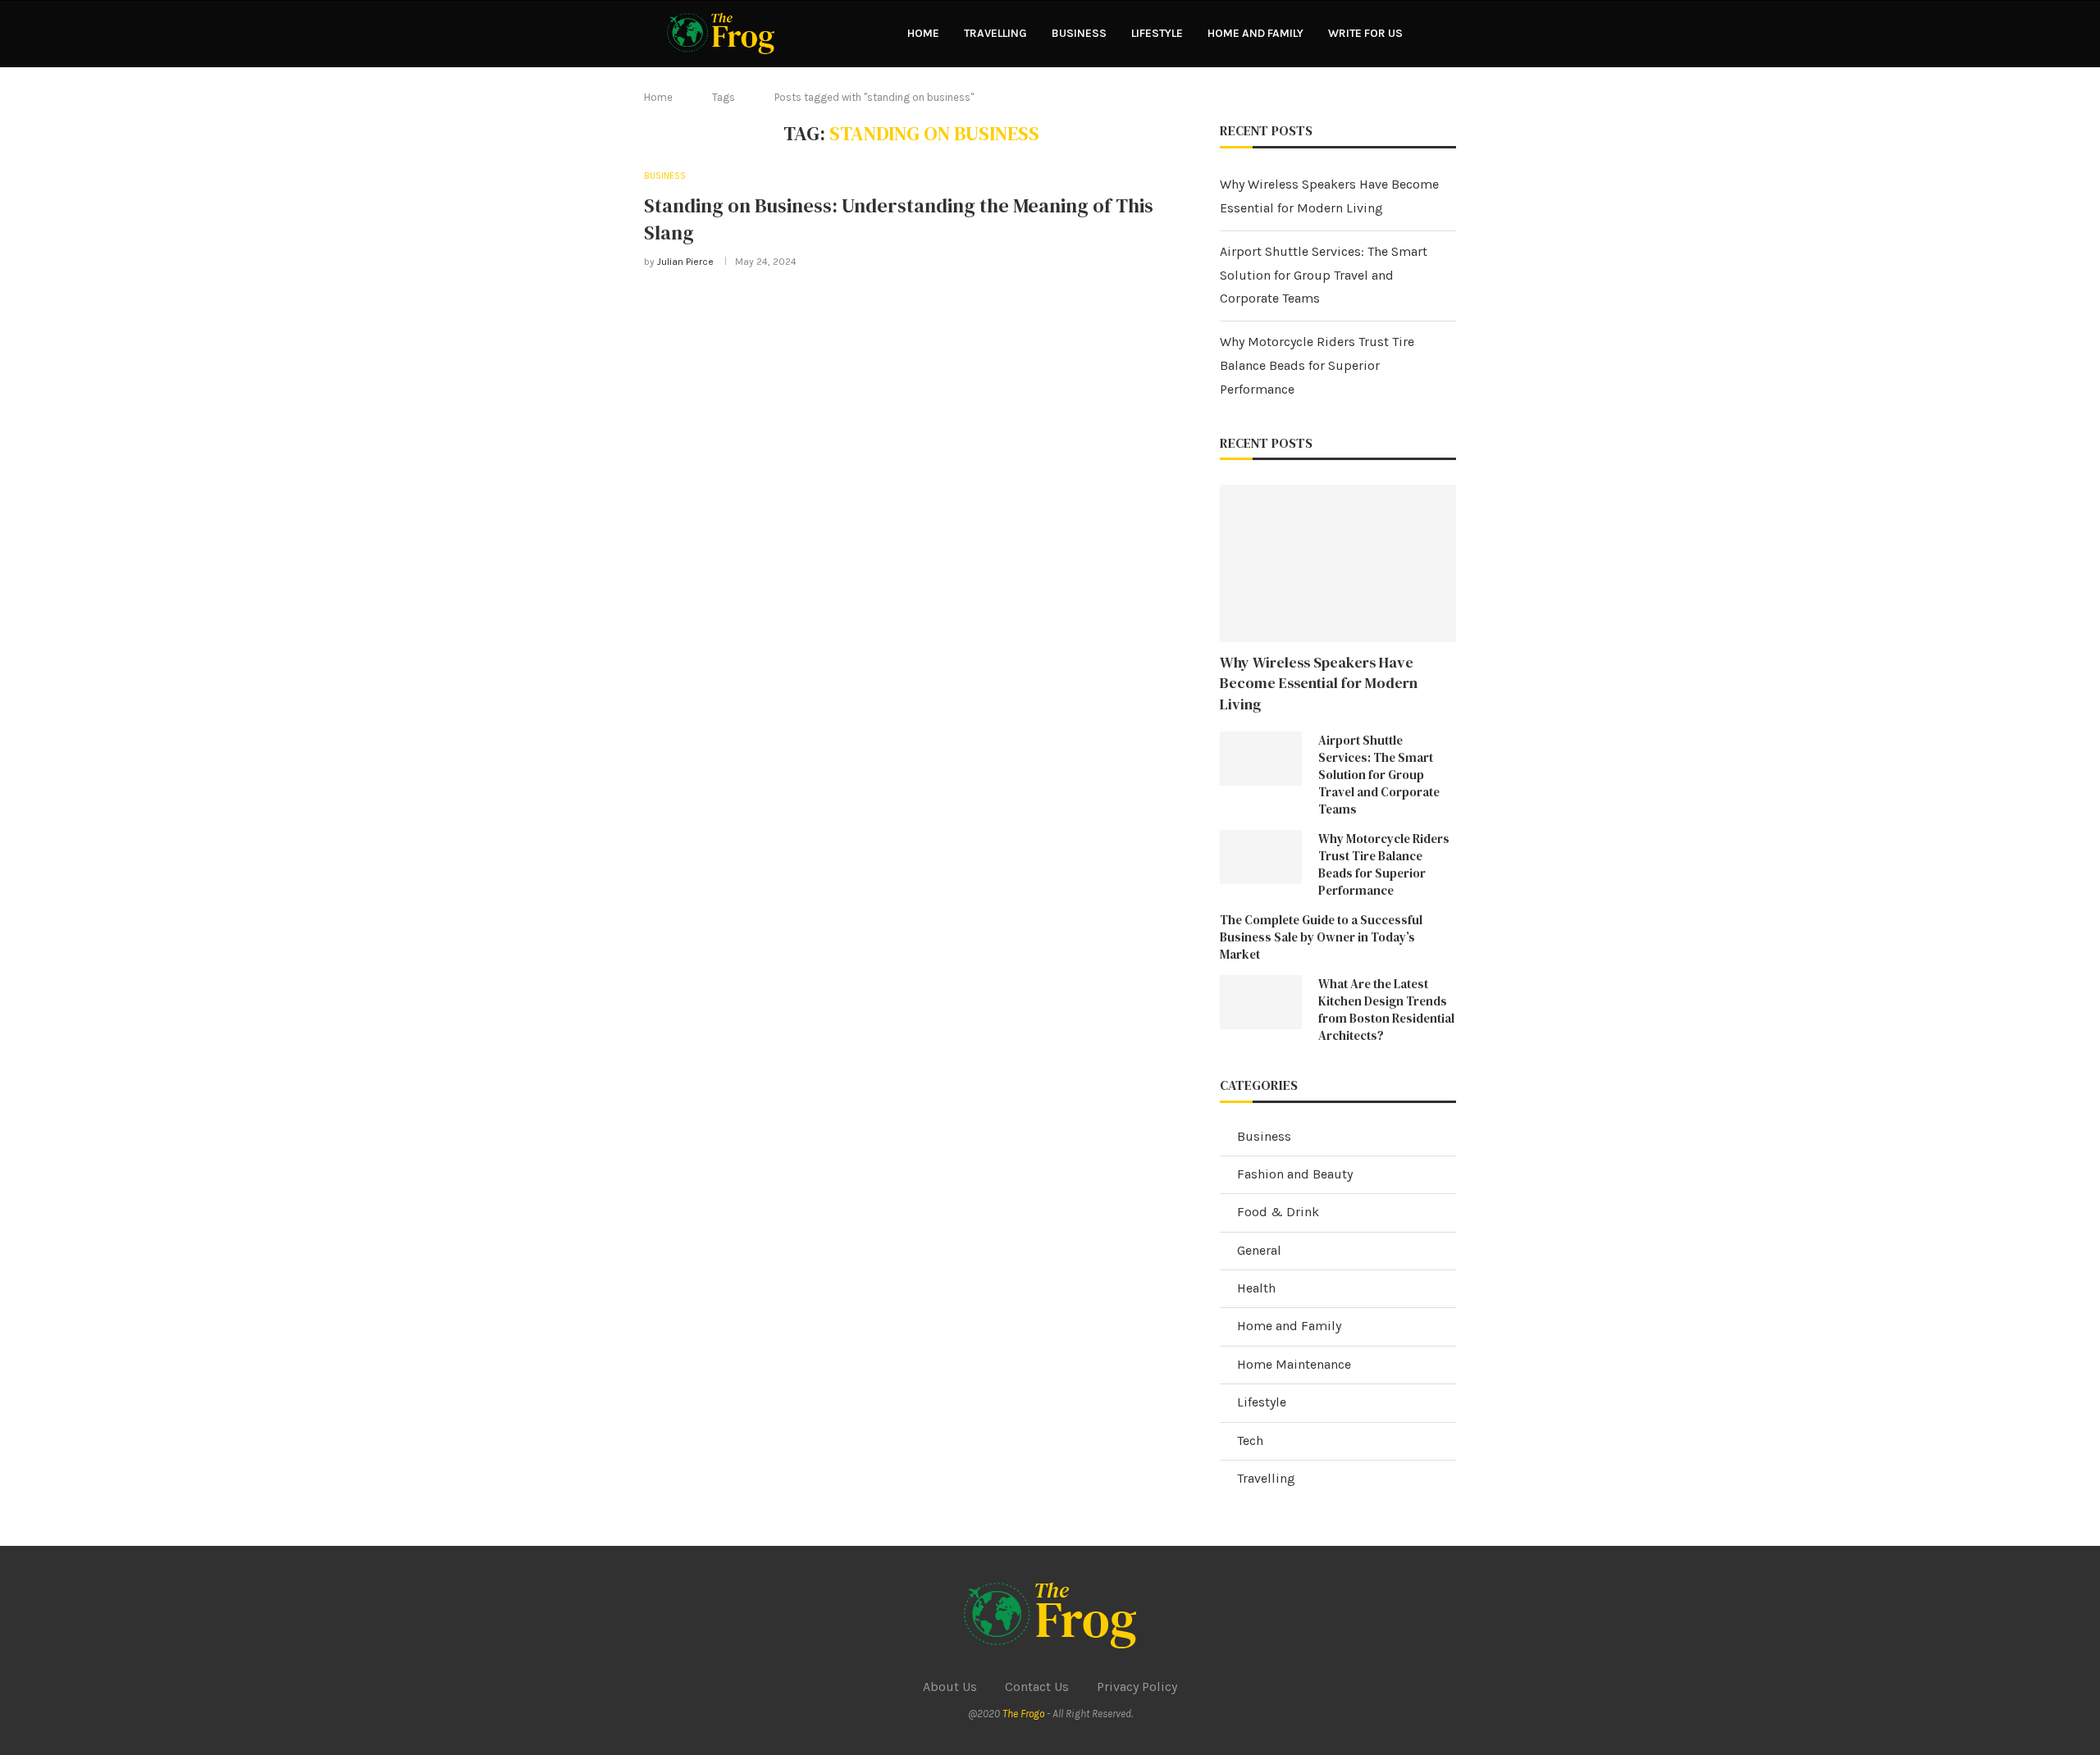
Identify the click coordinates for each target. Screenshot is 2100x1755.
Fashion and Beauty (1295, 1174)
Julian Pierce (685, 262)
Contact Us (1037, 1687)
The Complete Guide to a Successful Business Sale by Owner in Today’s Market (1321, 937)
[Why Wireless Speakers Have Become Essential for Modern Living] (1338, 563)
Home (923, 33)
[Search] (1448, 34)
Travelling (995, 33)
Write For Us (1365, 33)
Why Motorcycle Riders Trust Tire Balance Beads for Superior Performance (1317, 365)
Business (1079, 33)
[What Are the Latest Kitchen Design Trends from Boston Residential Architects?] (1261, 1003)
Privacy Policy (1137, 1687)
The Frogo (1023, 1714)
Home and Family (1255, 33)
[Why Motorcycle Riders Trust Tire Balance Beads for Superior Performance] (1261, 857)
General (1259, 1250)
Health (1256, 1288)
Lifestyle (1157, 33)
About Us (950, 1687)
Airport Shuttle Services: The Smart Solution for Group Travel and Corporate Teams (1324, 275)
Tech (1250, 1440)
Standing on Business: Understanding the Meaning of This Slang (899, 219)
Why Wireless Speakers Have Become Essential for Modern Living (1319, 683)
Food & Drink (1278, 1212)
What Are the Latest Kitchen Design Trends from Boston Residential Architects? (1386, 1010)
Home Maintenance (1294, 1364)
